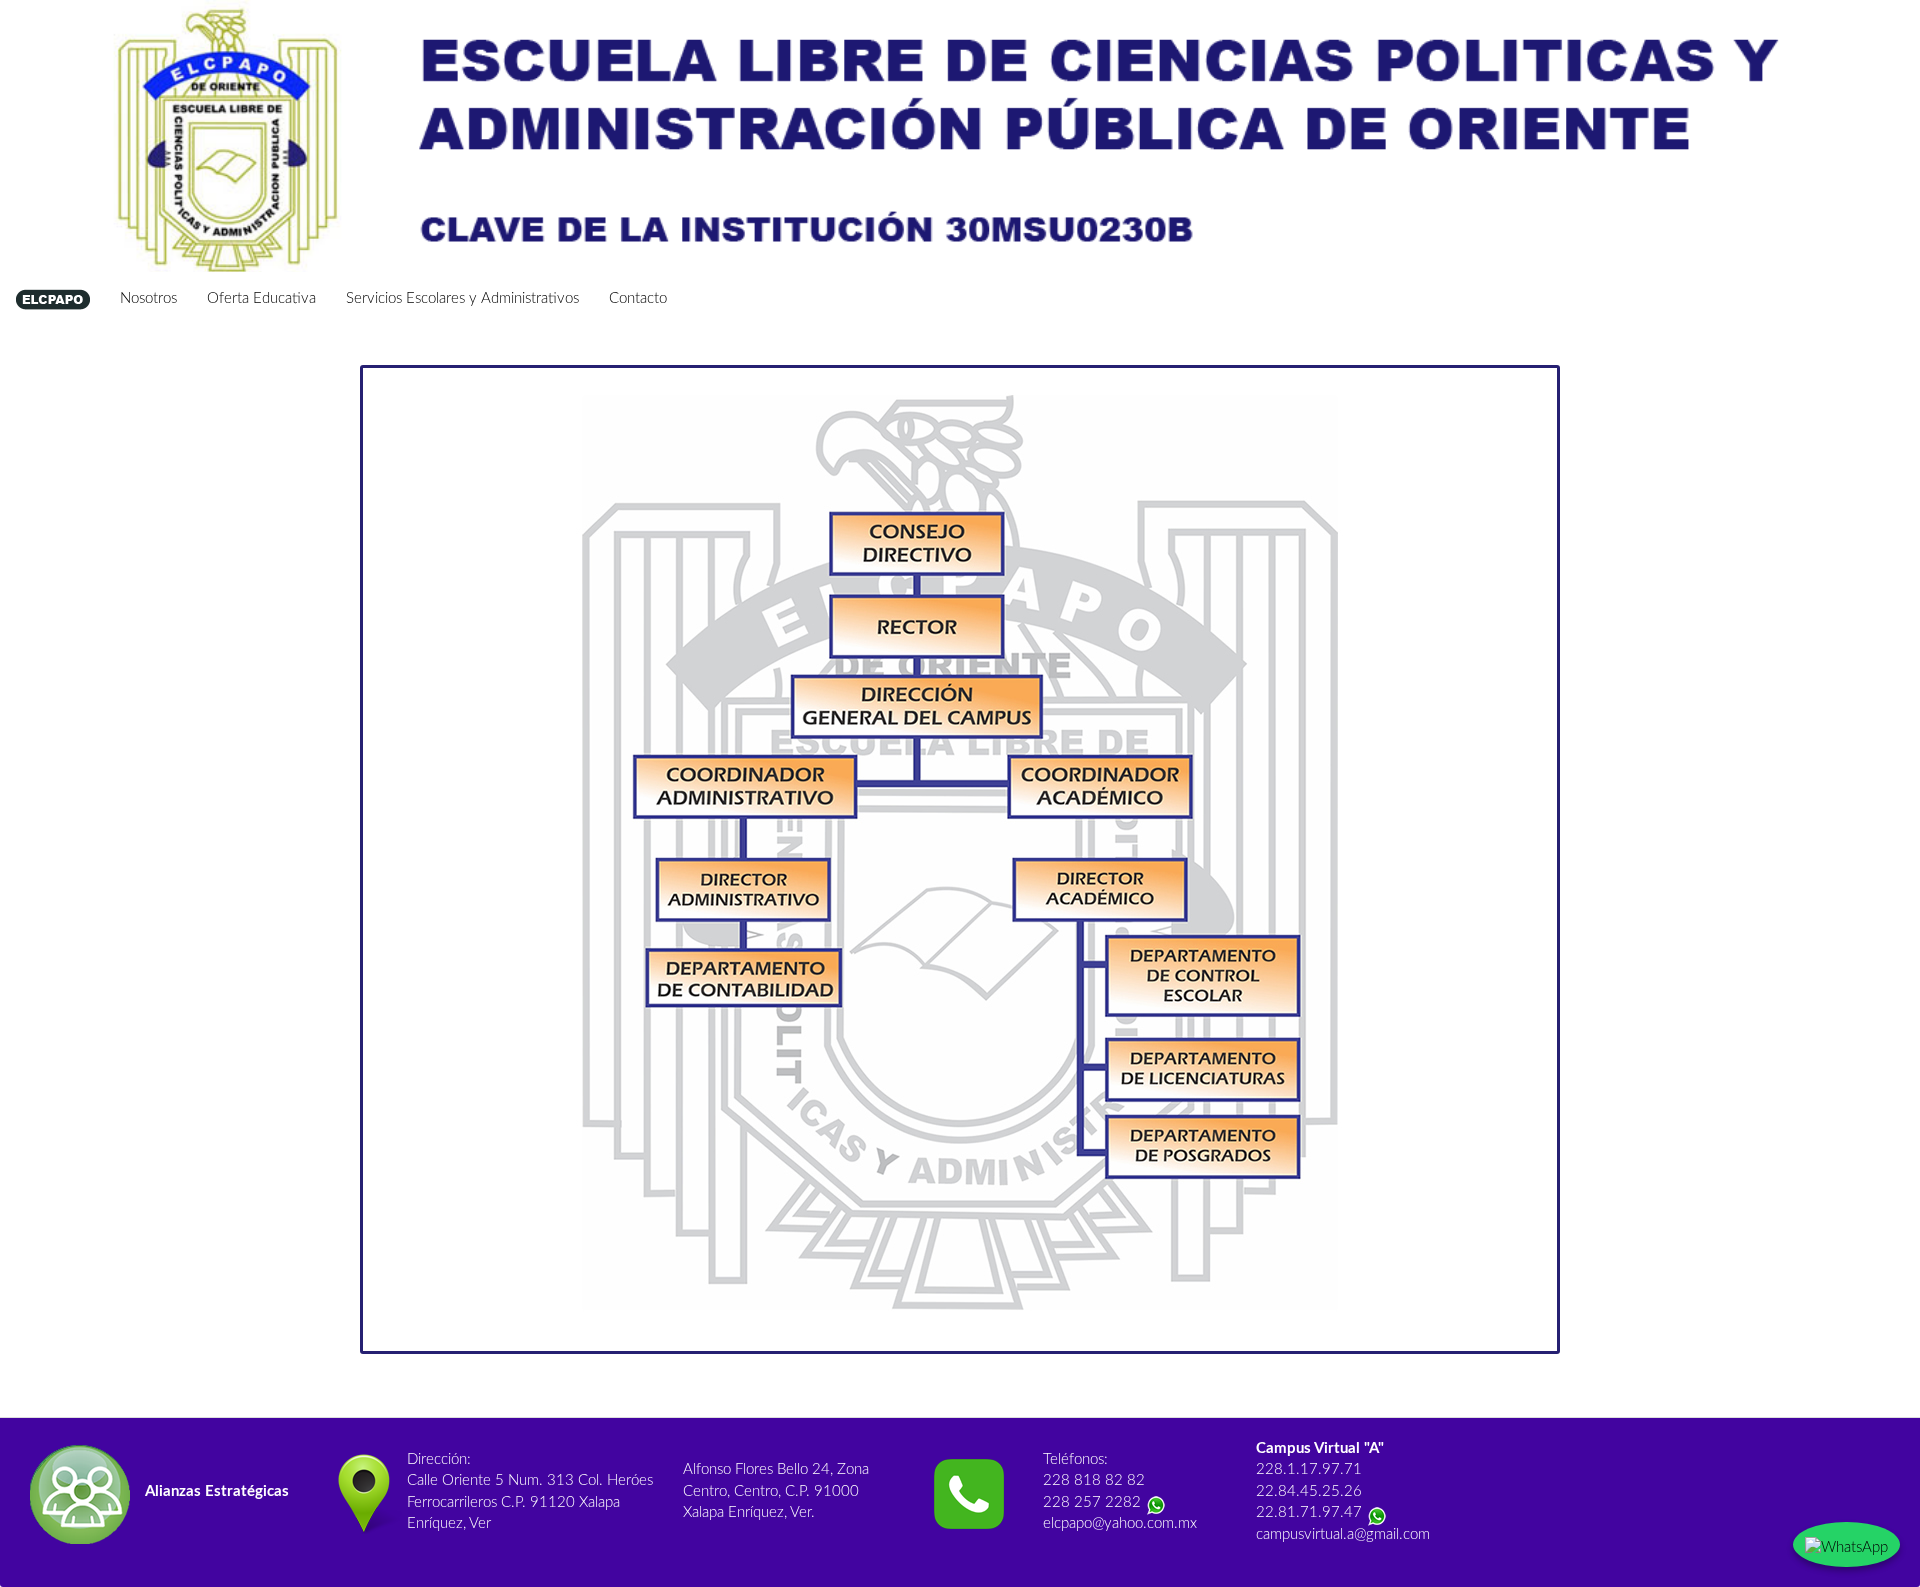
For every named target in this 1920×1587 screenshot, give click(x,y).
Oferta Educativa (261, 298)
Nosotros (148, 298)
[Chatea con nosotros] (1846, 1544)
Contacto (638, 298)
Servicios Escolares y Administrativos (462, 298)
